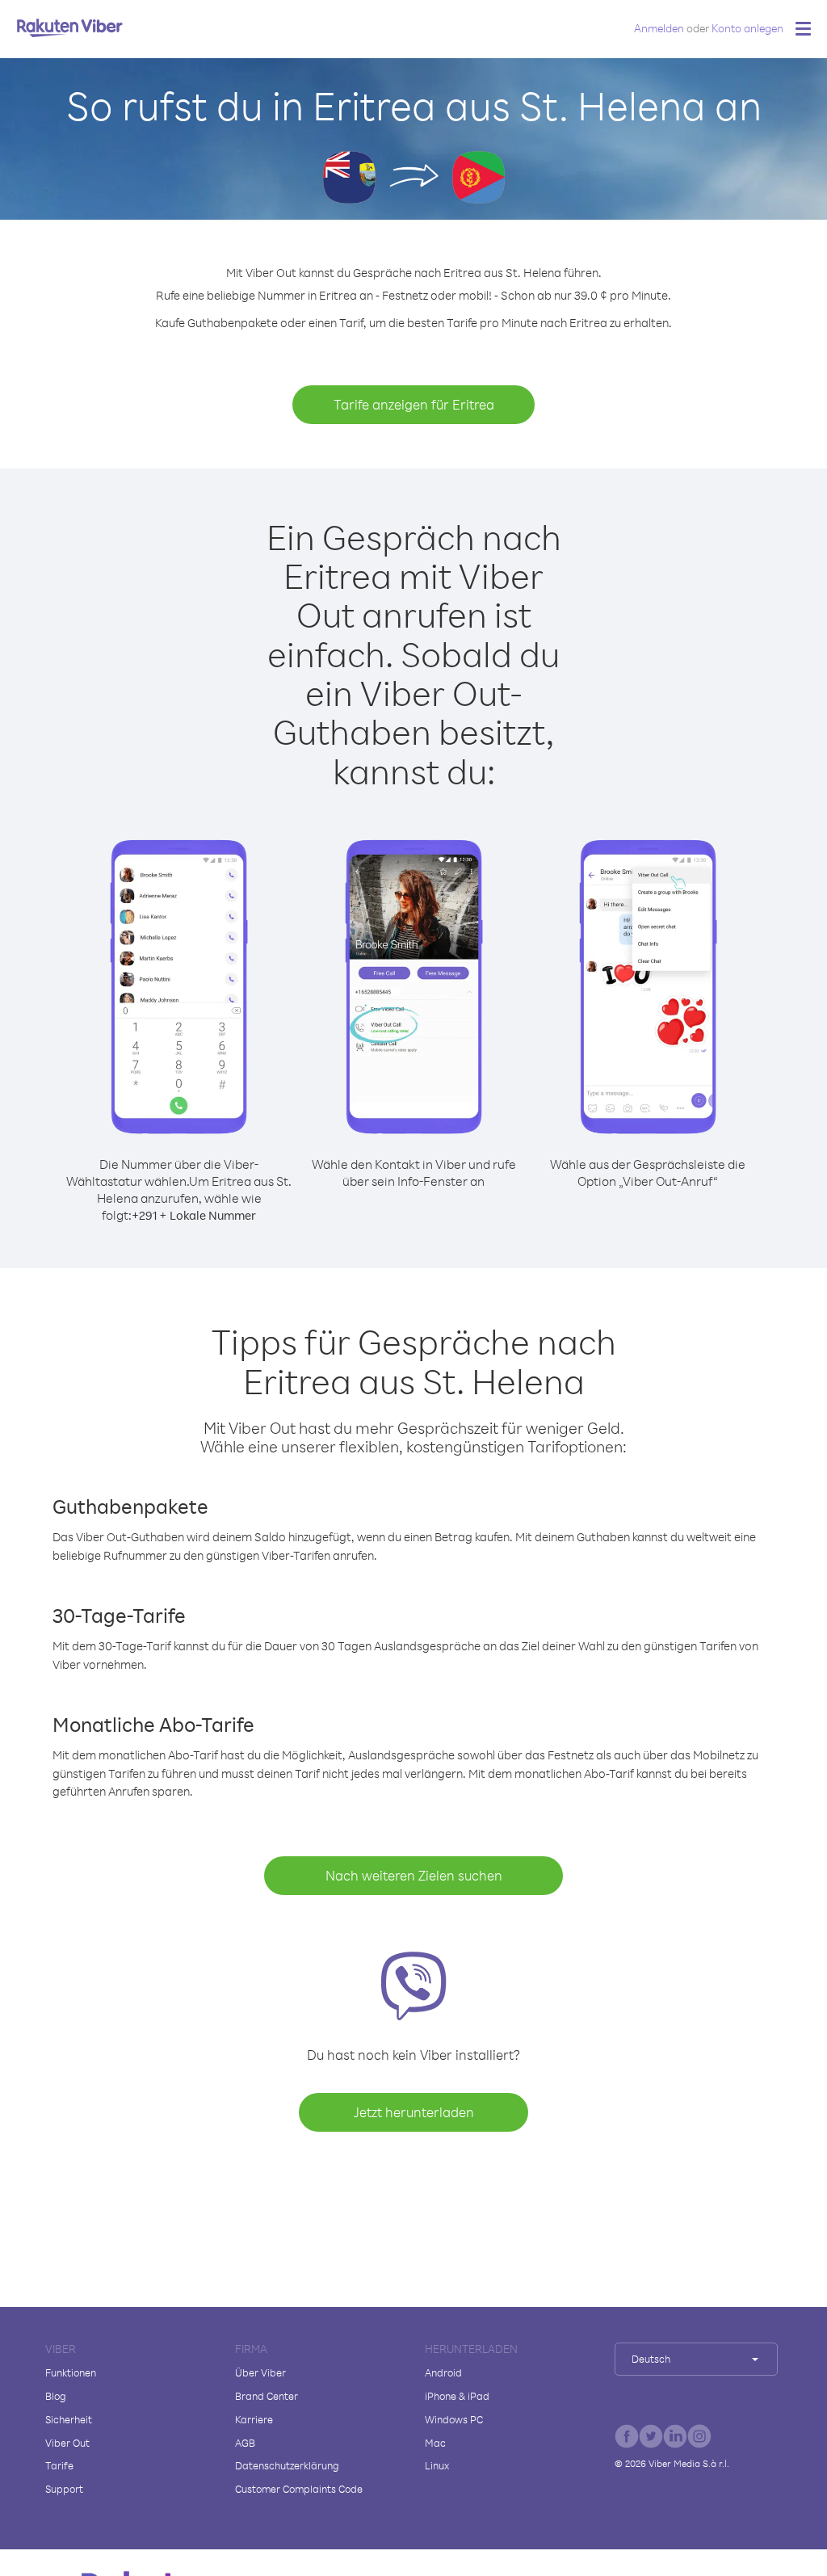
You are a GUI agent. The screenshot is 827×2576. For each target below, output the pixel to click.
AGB (245, 2443)
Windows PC (454, 2419)
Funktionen (71, 2372)
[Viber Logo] (70, 27)
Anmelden (659, 28)
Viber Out (67, 2443)
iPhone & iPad (457, 2396)
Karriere (254, 2419)
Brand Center (267, 2396)
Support (64, 2489)
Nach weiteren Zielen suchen (414, 1875)
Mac (435, 2443)
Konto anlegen (747, 28)
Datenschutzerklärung (287, 2465)
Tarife (59, 2465)
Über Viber (260, 2372)
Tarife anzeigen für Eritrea (414, 404)
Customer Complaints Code (299, 2489)
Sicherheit (69, 2419)
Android (443, 2372)
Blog (56, 2396)
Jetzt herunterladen (414, 2112)
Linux (437, 2465)
